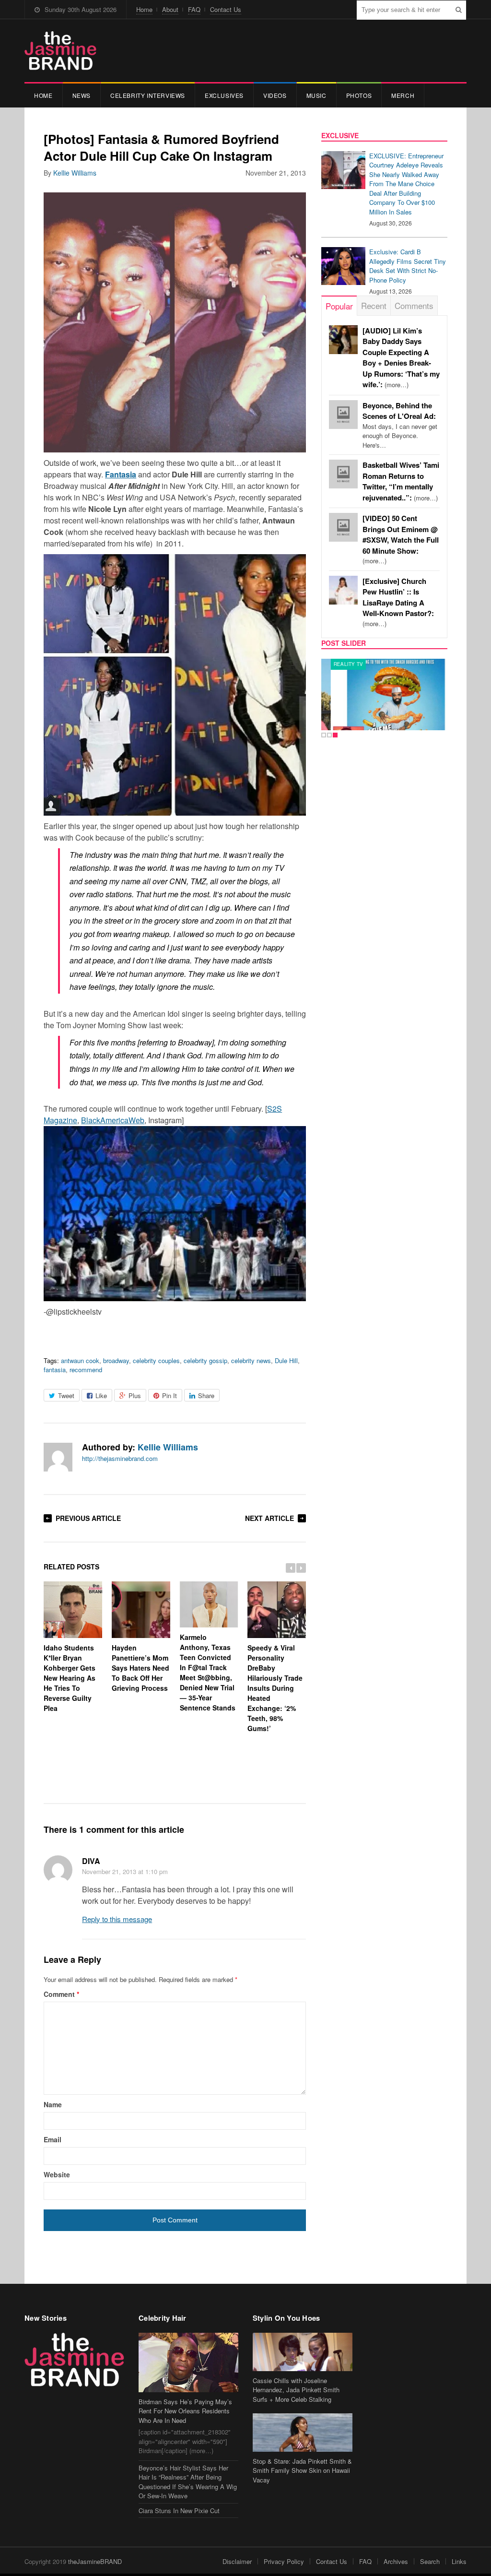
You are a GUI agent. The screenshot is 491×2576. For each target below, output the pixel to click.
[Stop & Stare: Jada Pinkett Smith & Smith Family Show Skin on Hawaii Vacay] (303, 2432)
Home (144, 9)
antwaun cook (80, 1360)
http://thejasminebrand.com (120, 1458)
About (170, 9)
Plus (135, 1395)
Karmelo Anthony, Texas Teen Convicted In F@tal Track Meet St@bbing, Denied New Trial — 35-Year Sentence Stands (208, 1672)
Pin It (170, 1395)
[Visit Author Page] (58, 1457)
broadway (116, 1360)
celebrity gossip (205, 1360)
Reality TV (339, 664)
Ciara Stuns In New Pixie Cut (179, 2511)
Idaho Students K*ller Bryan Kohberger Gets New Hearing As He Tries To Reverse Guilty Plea (70, 1678)
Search (430, 2561)
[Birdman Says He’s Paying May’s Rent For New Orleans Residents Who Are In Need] (188, 2362)
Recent (374, 305)
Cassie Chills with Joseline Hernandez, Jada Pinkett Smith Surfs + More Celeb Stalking (296, 2390)
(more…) (401, 540)
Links (459, 2561)
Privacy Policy (284, 2561)
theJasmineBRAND (95, 2561)
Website (57, 2174)
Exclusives (224, 95)
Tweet (66, 1395)
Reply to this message (117, 1919)
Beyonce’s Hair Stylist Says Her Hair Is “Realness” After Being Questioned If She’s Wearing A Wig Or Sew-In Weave (188, 2482)
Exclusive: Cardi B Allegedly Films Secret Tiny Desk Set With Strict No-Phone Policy (408, 266)
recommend (86, 1370)
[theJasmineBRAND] (60, 51)
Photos (359, 95)
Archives (396, 2561)
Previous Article (88, 1518)
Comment (61, 1994)
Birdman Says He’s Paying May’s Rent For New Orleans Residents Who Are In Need (185, 2411)
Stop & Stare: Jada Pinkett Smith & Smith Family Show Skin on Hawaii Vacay (302, 2470)
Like (101, 1395)
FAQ (194, 9)
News (82, 95)
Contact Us (226, 9)
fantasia (55, 1370)
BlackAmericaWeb (113, 1120)
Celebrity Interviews (148, 95)
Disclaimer (237, 2561)
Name (53, 2104)
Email (53, 2139)
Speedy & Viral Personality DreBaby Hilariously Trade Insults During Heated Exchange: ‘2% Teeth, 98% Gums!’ (275, 1688)
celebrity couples (156, 1360)
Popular (339, 306)
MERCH (403, 95)
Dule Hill (286, 1360)
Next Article (269, 1518)
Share (206, 1395)
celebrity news (251, 1360)
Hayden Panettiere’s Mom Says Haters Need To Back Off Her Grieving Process (140, 1668)
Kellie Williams (75, 173)
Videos (275, 95)
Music (316, 95)
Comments (414, 305)
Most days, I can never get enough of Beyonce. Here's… (400, 425)
